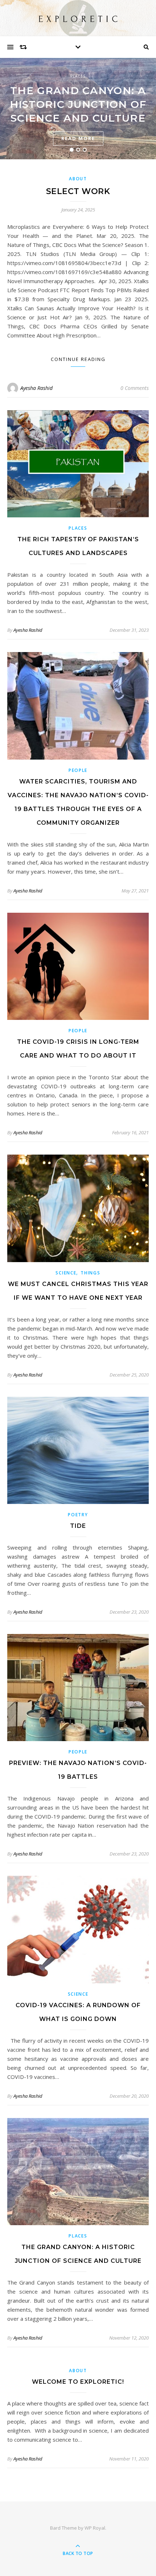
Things (90, 1273)
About (78, 179)
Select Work (78, 191)
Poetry (78, 1515)
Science (66, 1273)
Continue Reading (78, 359)
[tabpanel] (78, 109)
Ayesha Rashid (36, 388)
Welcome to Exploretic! (78, 2382)
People (78, 770)
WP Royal (95, 2528)
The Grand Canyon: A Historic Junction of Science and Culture (78, 104)
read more (78, 138)
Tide (78, 1526)
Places (78, 76)
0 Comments (135, 388)
